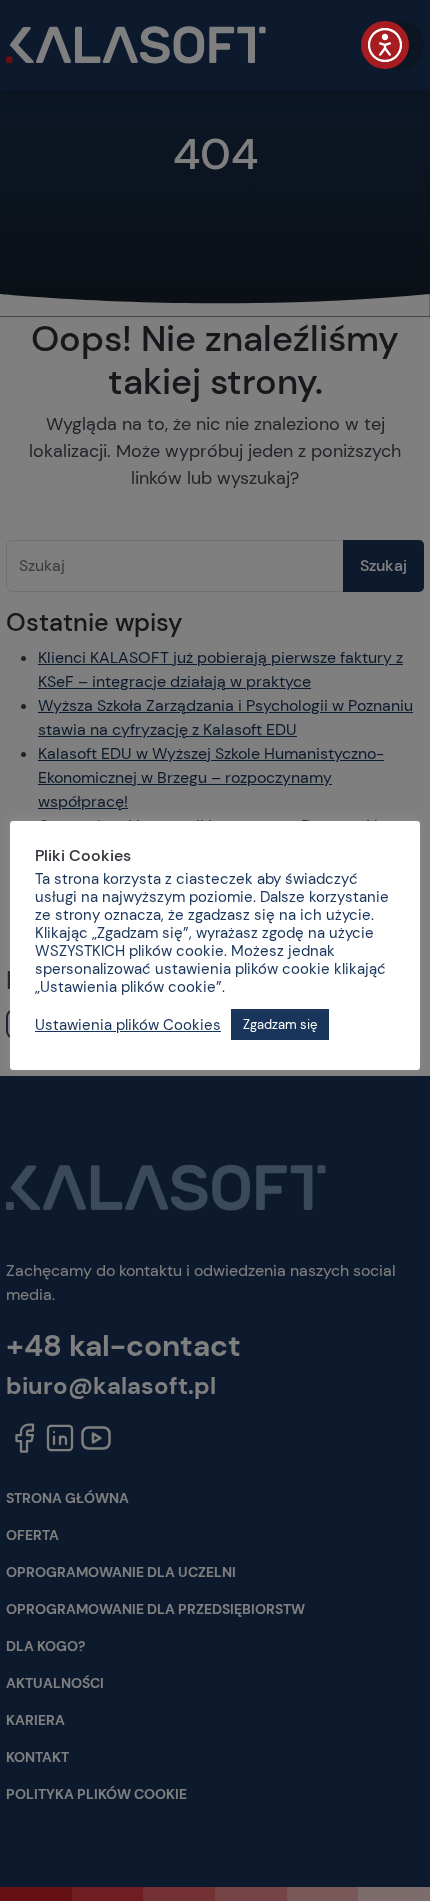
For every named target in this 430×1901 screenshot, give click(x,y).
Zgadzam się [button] (280, 1024)
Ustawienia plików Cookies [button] (128, 1025)
